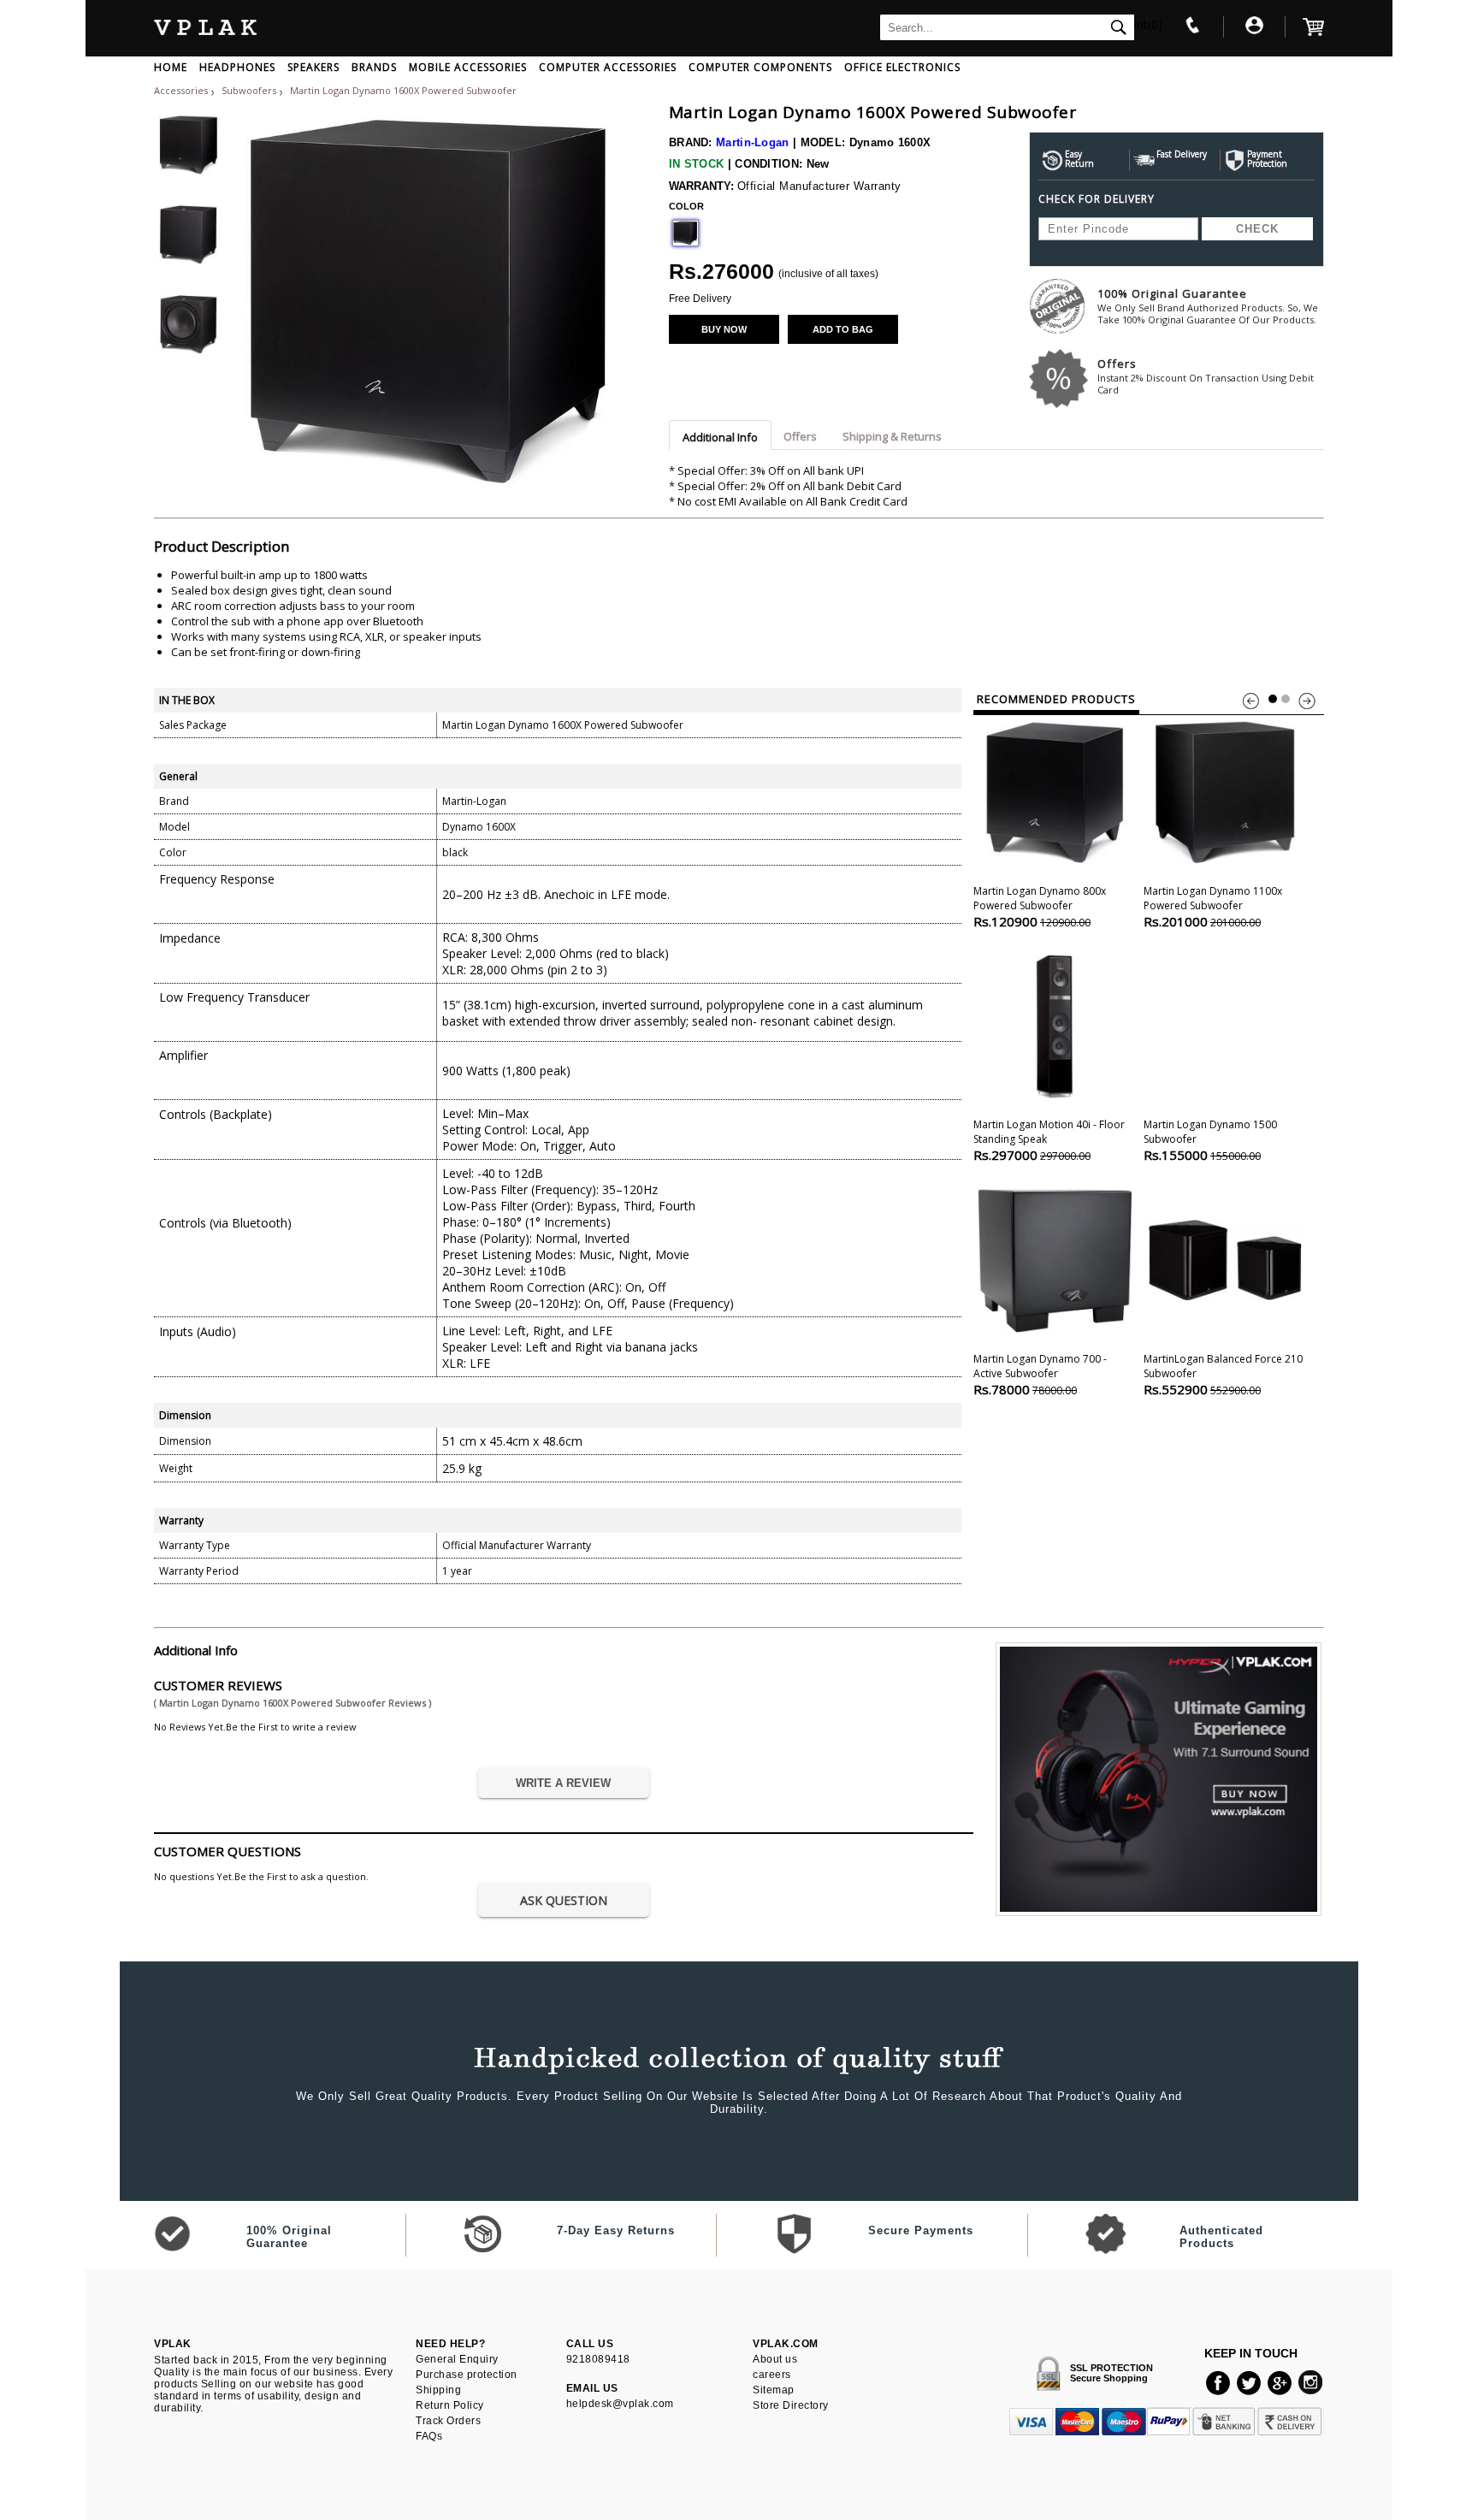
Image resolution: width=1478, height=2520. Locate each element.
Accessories (181, 90)
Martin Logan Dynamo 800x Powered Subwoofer (1040, 907)
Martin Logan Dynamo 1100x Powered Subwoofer (1213, 907)
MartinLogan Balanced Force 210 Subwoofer (1223, 1375)
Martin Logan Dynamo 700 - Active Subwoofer (1040, 1375)
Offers (1206, 376)
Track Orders (448, 2421)
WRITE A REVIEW (563, 1783)
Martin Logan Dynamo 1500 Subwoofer (1210, 1140)
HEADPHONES (237, 67)
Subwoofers (250, 90)
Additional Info (720, 437)
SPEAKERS (313, 67)
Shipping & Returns (892, 436)
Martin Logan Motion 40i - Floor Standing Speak (1049, 1140)
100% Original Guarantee (1208, 306)
